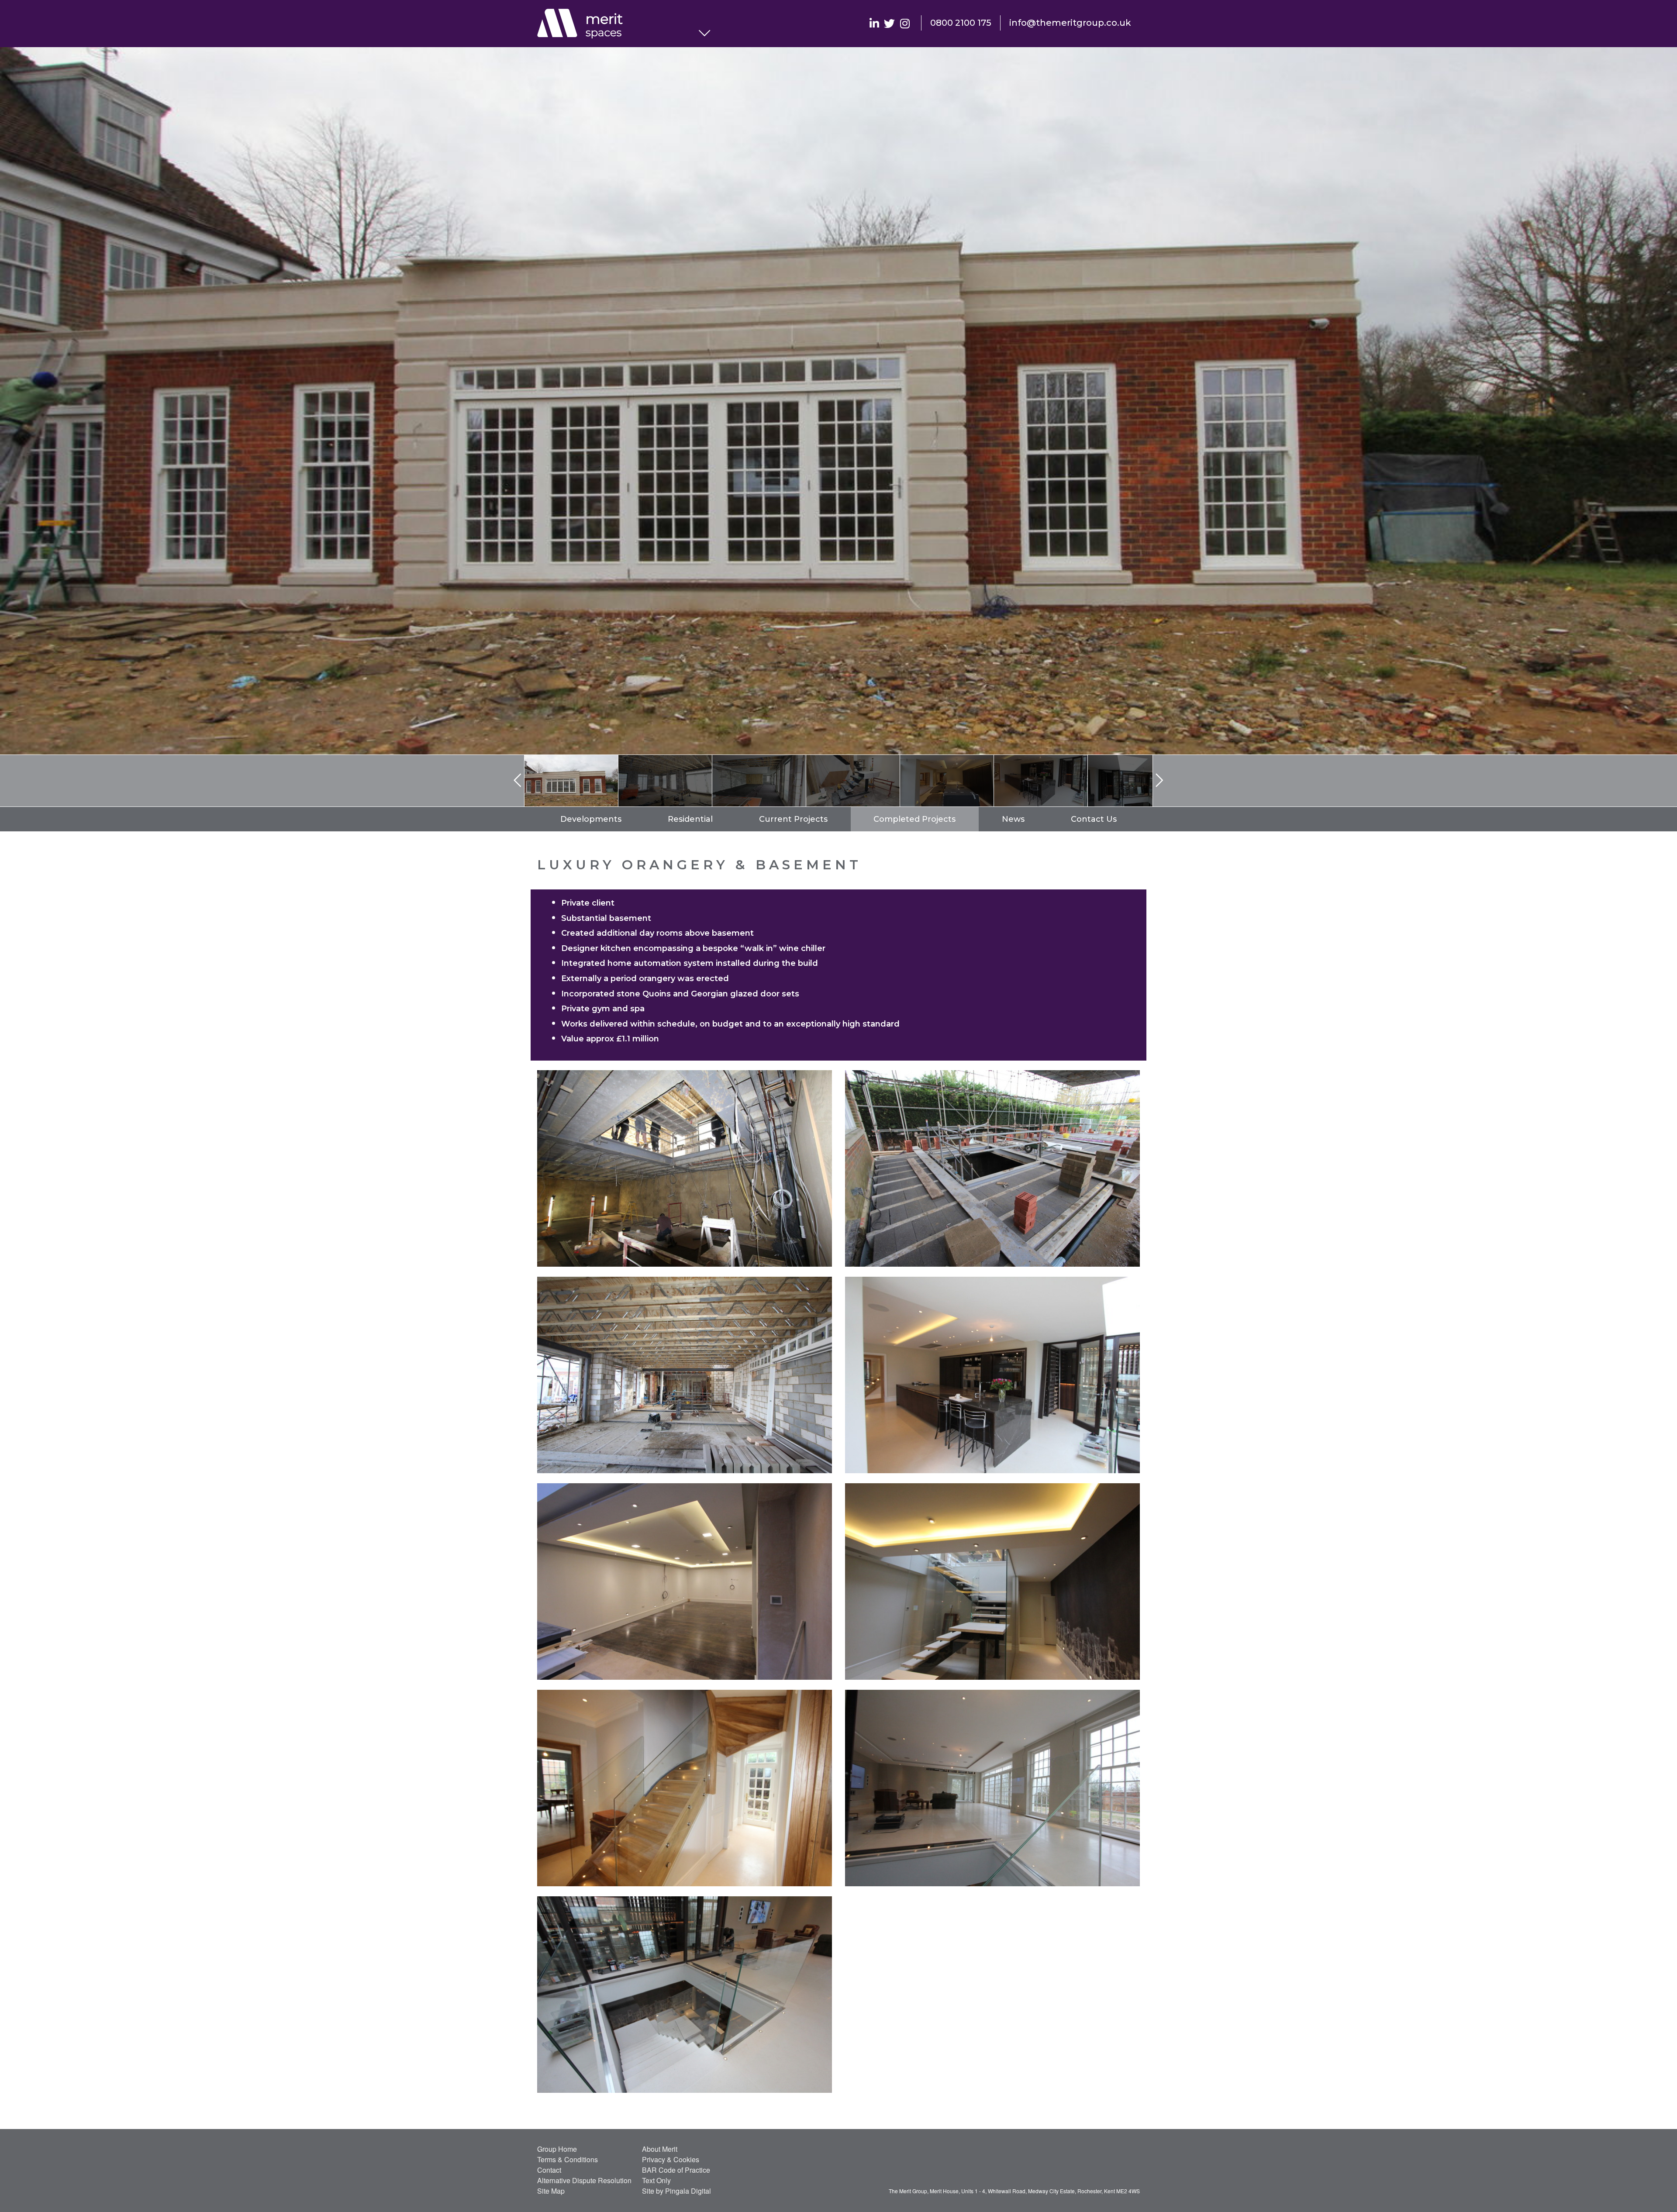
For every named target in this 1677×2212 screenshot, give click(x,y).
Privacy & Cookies (671, 2159)
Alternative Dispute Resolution (584, 2180)
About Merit (660, 2149)
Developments (591, 819)
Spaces (618, 24)
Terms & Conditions (568, 2159)
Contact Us (1094, 819)
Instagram (905, 23)
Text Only (656, 2180)
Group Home (557, 2149)
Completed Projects (914, 819)
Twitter (889, 23)
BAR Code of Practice (676, 2170)
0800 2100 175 (961, 23)
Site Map (551, 2191)
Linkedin (874, 23)
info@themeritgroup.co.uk (1070, 23)
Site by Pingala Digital (676, 2191)
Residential (690, 819)
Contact (549, 2170)
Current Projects (793, 819)
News (1013, 819)
